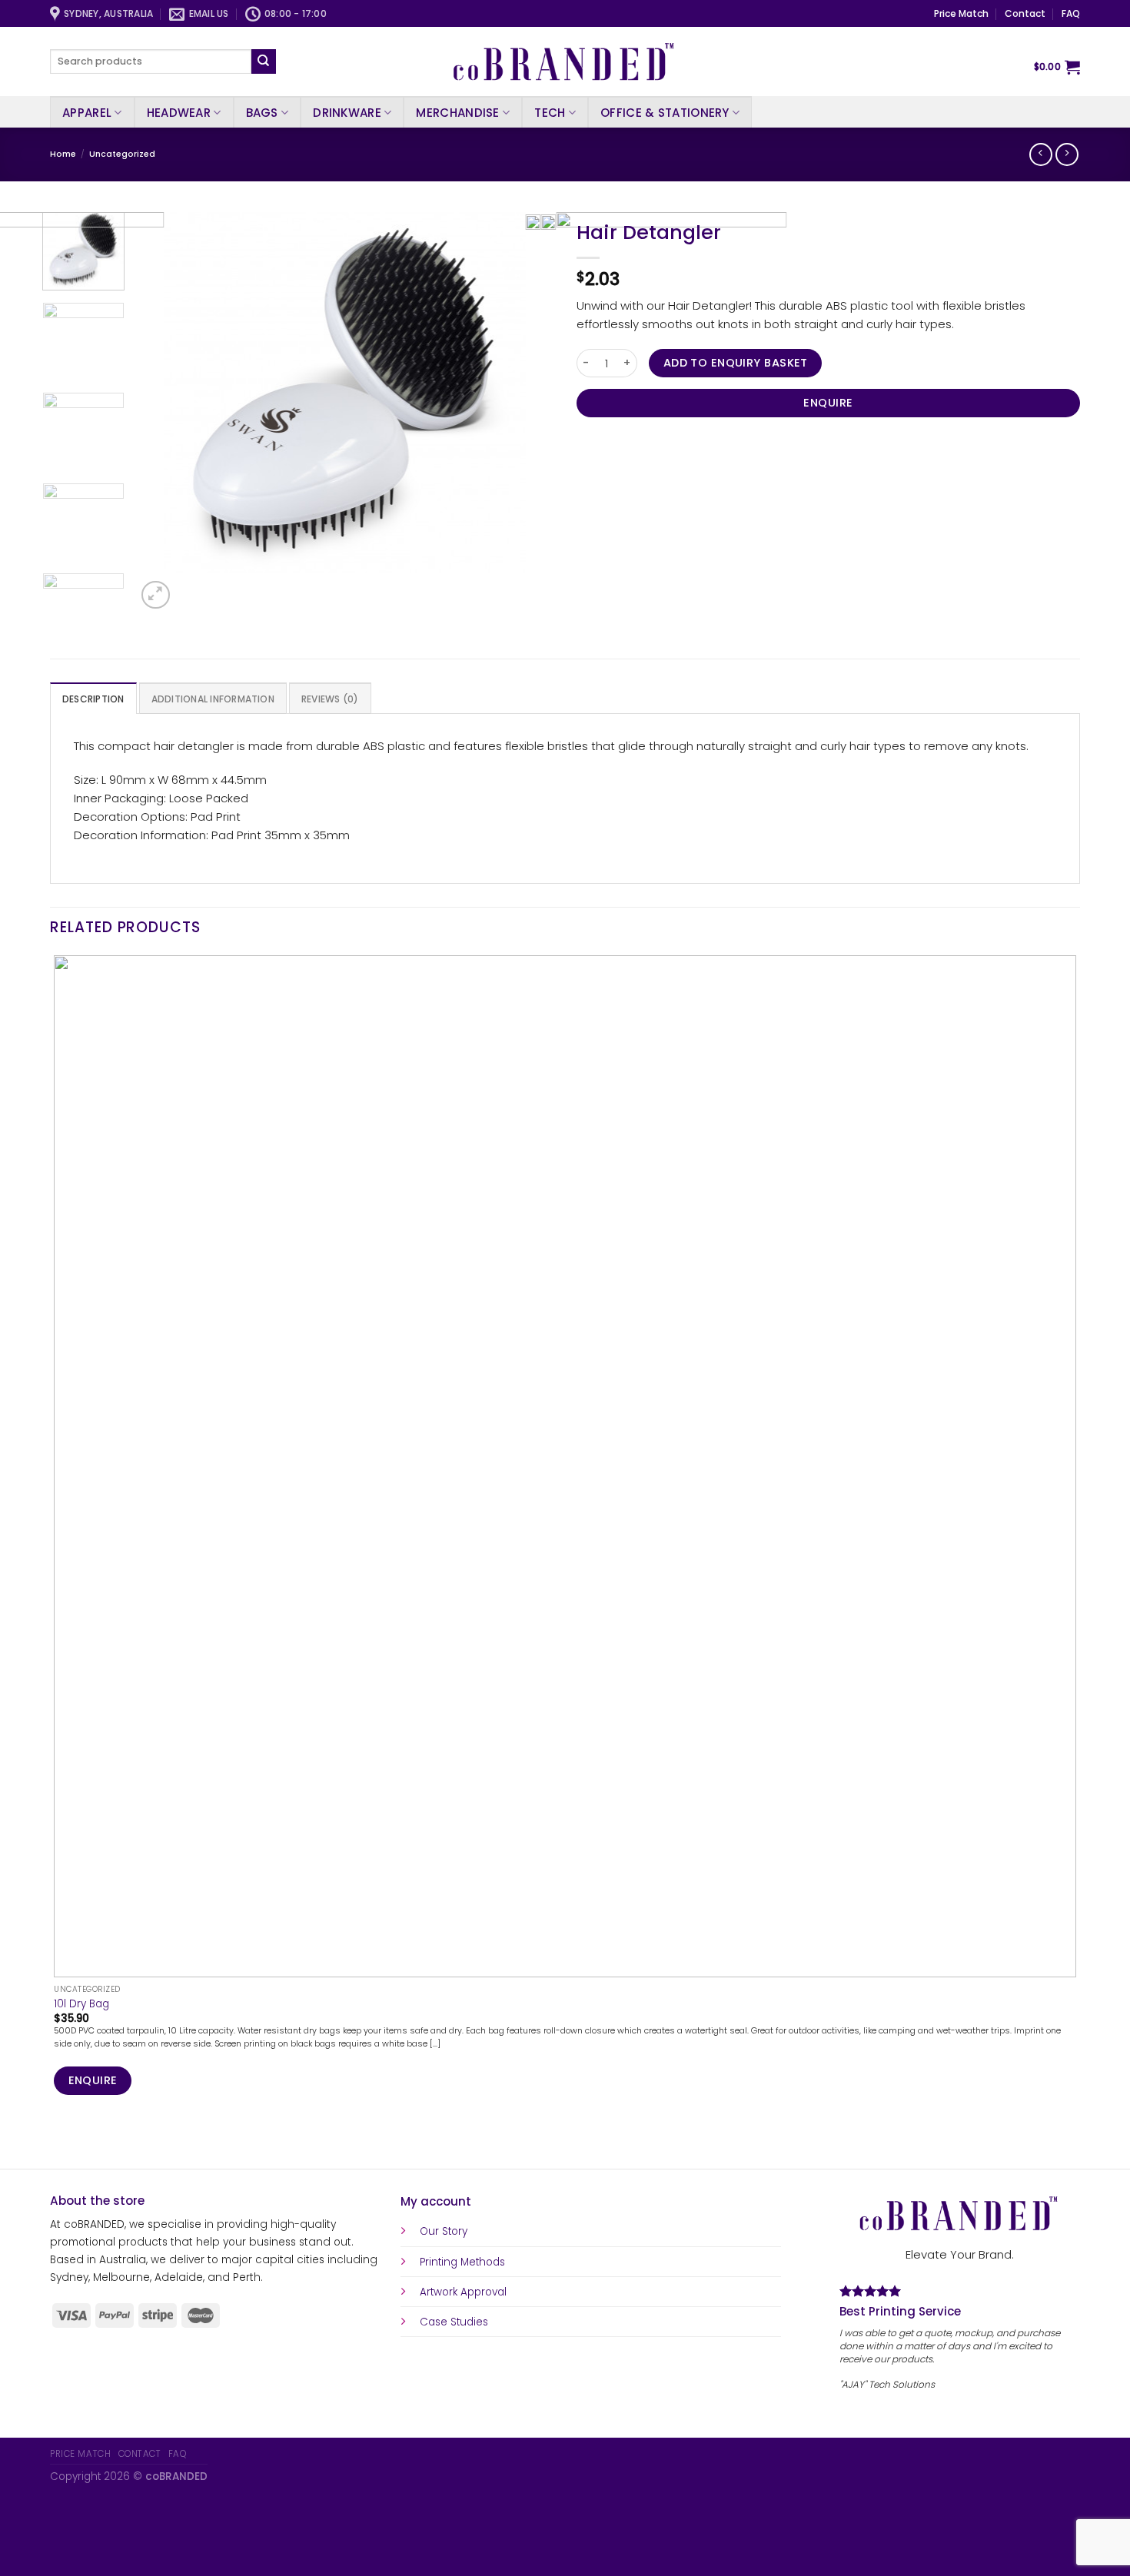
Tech (550, 113)
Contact (1025, 13)
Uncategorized (122, 154)
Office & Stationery (665, 113)
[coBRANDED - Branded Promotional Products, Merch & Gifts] (565, 61)
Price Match (961, 13)
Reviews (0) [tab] (330, 699)
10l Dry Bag (81, 2004)
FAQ (1071, 13)
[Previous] (56, 2143)
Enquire (828, 403)
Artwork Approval (463, 2292)
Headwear (179, 113)
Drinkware (347, 113)
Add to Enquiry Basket (736, 363)
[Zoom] (155, 595)
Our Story (444, 2231)
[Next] (190, 588)
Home (63, 154)
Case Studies (454, 2322)
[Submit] (264, 61)
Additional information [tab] (213, 699)
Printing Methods (462, 2262)
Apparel (87, 113)
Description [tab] (93, 699)
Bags (262, 113)
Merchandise (457, 113)
